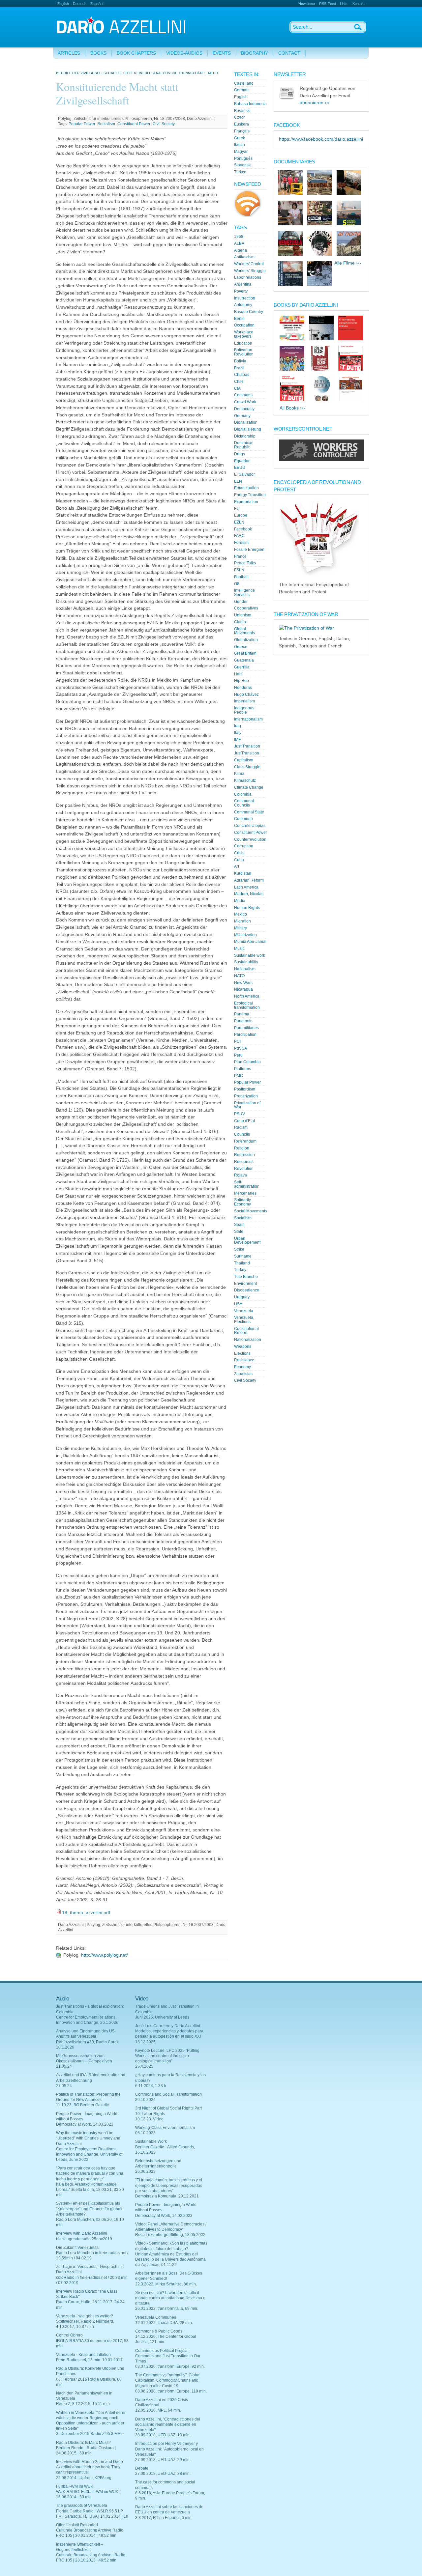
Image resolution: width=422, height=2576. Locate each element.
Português (243, 158)
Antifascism (244, 257)
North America (247, 996)
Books (98, 53)
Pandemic (243, 1021)
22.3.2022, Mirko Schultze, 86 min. (166, 2284)
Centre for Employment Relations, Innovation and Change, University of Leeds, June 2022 (89, 2154)
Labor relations (248, 277)
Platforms (242, 1069)
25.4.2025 (144, 2066)
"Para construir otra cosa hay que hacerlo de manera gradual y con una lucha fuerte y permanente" (90, 2173)
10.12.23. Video (149, 2119)
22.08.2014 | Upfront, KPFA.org (84, 2478)
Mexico (241, 914)
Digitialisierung (248, 429)
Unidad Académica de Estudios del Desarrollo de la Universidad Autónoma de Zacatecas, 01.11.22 (170, 2259)
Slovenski (243, 165)
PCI (237, 1041)
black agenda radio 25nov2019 (84, 2239)
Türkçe (240, 172)
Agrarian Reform (249, 880)
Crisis (239, 853)
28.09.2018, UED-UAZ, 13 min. (163, 2435)
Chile (239, 382)
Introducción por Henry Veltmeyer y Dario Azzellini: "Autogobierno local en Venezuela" (169, 2449)
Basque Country (249, 312)
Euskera (241, 124)
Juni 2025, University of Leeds (162, 2017)
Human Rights (247, 908)
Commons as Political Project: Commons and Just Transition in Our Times (168, 2356)
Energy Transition (250, 495)
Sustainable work (250, 955)
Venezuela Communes (156, 2317)
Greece (241, 647)
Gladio (240, 622)
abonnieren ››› (315, 103)
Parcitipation (245, 1034)
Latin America (246, 887)
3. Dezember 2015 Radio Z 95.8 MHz (89, 2434)
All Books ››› (292, 408)
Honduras (243, 688)
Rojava (241, 1175)
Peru (238, 1055)
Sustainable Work (151, 2141)
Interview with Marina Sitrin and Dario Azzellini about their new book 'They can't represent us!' (90, 2467)
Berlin (239, 319)
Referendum (245, 1141)
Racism (241, 1127)
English (63, 4)
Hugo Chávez (246, 694)
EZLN (239, 522)
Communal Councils (244, 803)
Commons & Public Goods (159, 2331)
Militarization (245, 935)
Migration (242, 921)
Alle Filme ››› (348, 263)
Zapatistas (243, 1374)
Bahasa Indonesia (250, 104)
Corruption (244, 846)
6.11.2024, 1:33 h (151, 2086)
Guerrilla (242, 667)
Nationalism (245, 969)
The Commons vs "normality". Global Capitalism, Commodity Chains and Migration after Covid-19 (168, 2380)
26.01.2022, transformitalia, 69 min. (167, 2308)
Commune (243, 819)
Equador (242, 461)
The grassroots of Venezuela (82, 2505)
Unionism (243, 615)
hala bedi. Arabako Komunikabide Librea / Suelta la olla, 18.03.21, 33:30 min (90, 2190)
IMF (237, 740)
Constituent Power (134, 124)
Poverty (241, 291)
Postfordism (245, 1089)
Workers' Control (249, 264)
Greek (240, 138)
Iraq (238, 726)
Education (243, 343)
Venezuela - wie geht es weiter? (85, 2316)
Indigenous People (244, 710)
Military (241, 928)
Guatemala (244, 660)
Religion (242, 1148)
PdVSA (241, 1048)
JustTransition (247, 753)
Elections (242, 1353)
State (239, 1231)
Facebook (243, 529)
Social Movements (251, 1211)
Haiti (238, 674)
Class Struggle (247, 767)
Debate (142, 2468)
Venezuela (244, 1311)
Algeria (241, 250)
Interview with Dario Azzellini (82, 2233)
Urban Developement (247, 1241)
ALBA (239, 243)
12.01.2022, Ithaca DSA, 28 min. (164, 2323)
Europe (241, 515)
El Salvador (244, 474)
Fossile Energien (249, 550)
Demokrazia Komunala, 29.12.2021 (167, 2196)
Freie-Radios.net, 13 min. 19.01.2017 (89, 2360)
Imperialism (244, 701)
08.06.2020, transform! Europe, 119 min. (171, 2391)
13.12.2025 (145, 2042)
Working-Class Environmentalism (165, 2128)
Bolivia (240, 361)
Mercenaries (245, 1193)
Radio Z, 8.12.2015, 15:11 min (83, 2404)
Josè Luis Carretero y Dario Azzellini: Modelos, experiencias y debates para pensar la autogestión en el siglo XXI (169, 2031)
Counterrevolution (250, 839)
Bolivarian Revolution (244, 352)
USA (238, 1304)
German (241, 90)
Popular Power (82, 124)
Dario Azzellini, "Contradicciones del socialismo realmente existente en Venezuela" (168, 2424)
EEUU (240, 467)
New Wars (243, 983)
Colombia (243, 794)
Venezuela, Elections (244, 1320)
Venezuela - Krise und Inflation (83, 2355)
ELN (238, 481)
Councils (242, 1134)
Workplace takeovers (244, 334)
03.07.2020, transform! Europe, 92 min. (170, 2366)
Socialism (106, 124)
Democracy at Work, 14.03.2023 (85, 2124)
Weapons (243, 1346)
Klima (239, 774)
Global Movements (244, 631)
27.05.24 (64, 2086)
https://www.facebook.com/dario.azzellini (321, 139)
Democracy (244, 409)
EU (237, 509)
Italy (238, 733)
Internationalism (248, 719)
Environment (245, 1284)
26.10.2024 (145, 2100)
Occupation (244, 325)
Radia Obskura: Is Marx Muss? (83, 2443)
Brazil (239, 368)
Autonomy (243, 305)
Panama (242, 1014)
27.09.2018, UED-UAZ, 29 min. (163, 2460)
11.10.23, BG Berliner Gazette (83, 2105)
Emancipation (246, 488)
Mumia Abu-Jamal (250, 942)
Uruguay (242, 1297)
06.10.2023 (145, 2133)
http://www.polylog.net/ (105, 1955)
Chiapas (242, 375)
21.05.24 (64, 2066)
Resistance (244, 1360)
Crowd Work (245, 402)
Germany (242, 416)
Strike (239, 1249)
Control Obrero (69, 2335)
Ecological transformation (247, 1005)
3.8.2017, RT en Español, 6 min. (164, 2518)
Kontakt (359, 4)
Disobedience (247, 1290)
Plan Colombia (247, 1062)
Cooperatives (246, 608)
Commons (243, 395)
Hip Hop (241, 681)
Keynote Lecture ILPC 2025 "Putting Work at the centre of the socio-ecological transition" (167, 2056)
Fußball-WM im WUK (75, 2486)
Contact (289, 53)
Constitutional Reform (246, 1331)
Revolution (244, 1169)
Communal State (249, 812)
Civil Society (164, 124)
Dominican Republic (244, 445)
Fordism (241, 543)
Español (97, 4)
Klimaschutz (245, 780)
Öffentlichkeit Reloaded (77, 2525)
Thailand (242, 1263)
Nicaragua (243, 989)
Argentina (243, 284)
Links (344, 4)
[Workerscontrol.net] (321, 460)
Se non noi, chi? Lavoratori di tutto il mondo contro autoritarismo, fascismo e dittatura (170, 2298)
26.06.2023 (145, 2171)
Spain (239, 1225)
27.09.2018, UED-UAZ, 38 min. (163, 2474)
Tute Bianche (246, 1277)
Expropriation (246, 502)
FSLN (239, 570)
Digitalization (246, 422)
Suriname (243, 1256)
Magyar (241, 152)
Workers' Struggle (250, 271)
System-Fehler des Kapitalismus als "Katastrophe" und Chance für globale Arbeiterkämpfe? (90, 2209)
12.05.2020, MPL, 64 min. (158, 2410)
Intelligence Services (244, 593)
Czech (240, 117)
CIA (237, 388)
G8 (237, 584)
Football (241, 577)
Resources (244, 1162)
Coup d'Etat (244, 1121)
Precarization (246, 1096)
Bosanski (242, 111)
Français (242, 131)
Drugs (240, 454)
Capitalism (244, 760)
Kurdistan (243, 873)
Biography (255, 53)
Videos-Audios (184, 53)
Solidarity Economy (242, 1202)
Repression (244, 1155)
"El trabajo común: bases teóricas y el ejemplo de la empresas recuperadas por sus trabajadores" (169, 2185)
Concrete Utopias (250, 826)
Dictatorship (245, 436)
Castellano (244, 83)
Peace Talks (245, 563)
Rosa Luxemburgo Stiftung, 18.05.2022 (170, 2235)
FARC (239, 536)
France (240, 556)
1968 (239, 237)
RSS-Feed (328, 4)
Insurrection (245, 298)
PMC (239, 1076)
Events (222, 53)
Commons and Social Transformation (168, 2094)
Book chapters (136, 53)
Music (239, 948)
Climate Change (249, 787)
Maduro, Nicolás (249, 894)
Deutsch (80, 4)
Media (240, 901)
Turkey (240, 1270)
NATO (239, 976)
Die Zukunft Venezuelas (77, 2248)
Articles (69, 53)
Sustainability (246, 962)
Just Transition (247, 746)
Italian (240, 145)
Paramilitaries (246, 1028)
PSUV (240, 1114)
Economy (242, 1367)
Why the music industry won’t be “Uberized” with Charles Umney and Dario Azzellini (88, 2138)
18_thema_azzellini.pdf (86, 1913)
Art (237, 866)
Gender (241, 602)
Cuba (239, 860)
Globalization (246, 640)
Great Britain (245, 653)
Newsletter (307, 4)
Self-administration (247, 1184)
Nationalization (248, 1340)
